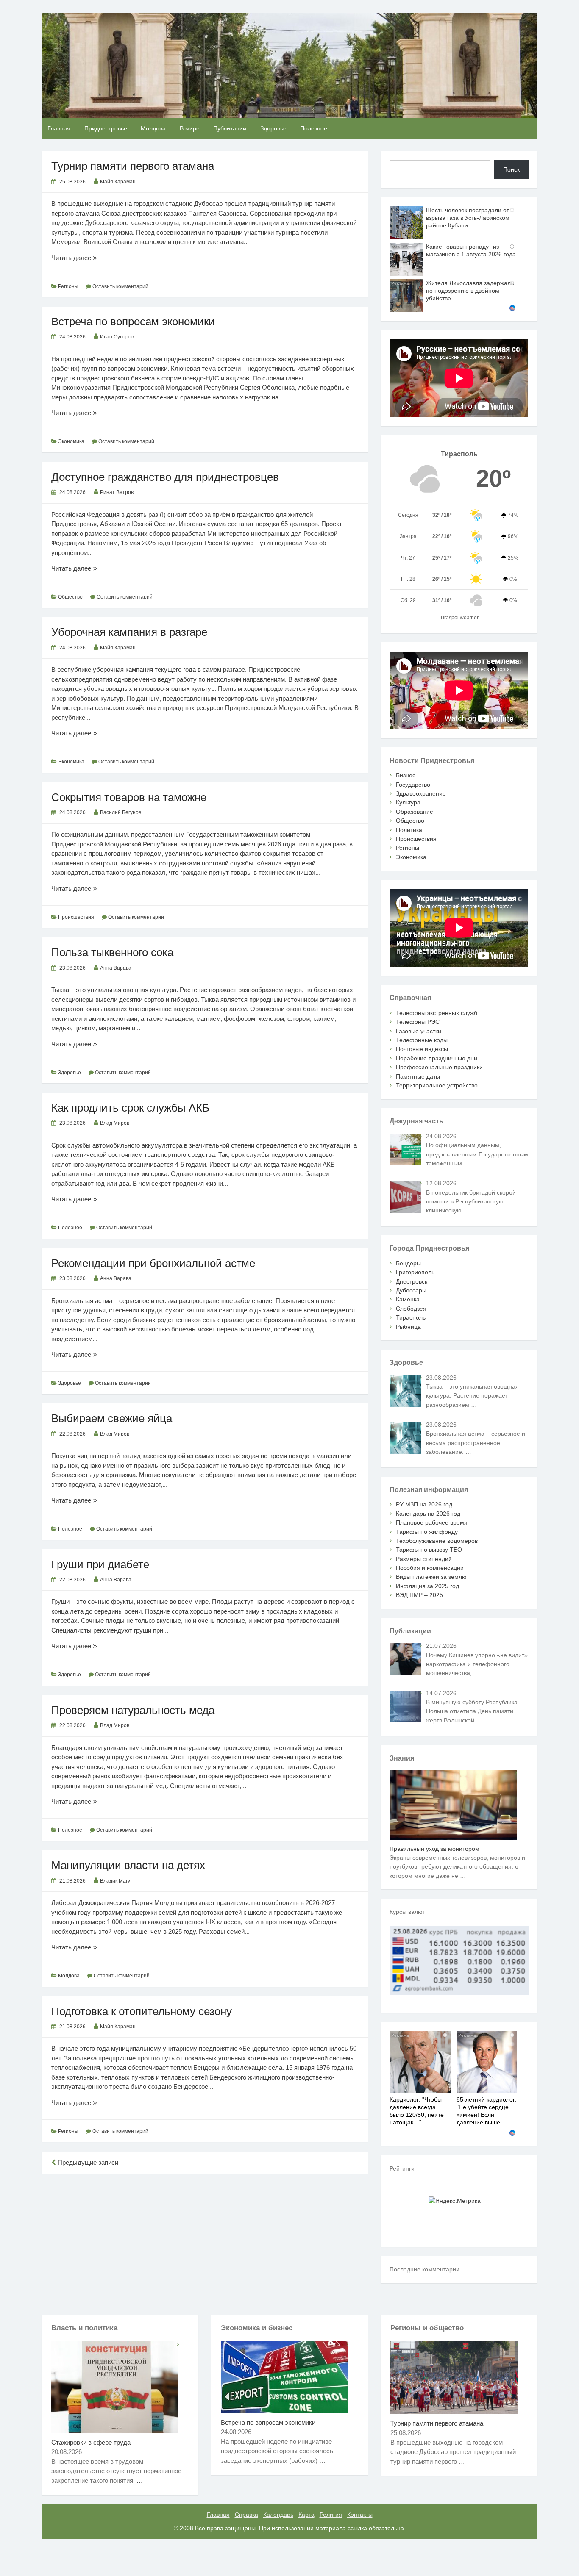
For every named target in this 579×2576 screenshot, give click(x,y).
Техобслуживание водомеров (437, 1541)
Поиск (511, 169)
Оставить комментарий (120, 286)
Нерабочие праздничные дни (437, 1058)
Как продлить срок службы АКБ (130, 1108)
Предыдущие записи (87, 2162)
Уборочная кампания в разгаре (129, 632)
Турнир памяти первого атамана (133, 166)
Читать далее (83, 258)
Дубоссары (411, 1290)
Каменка (408, 1299)
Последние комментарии (425, 2269)
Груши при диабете (100, 1564)
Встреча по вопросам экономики (133, 322)
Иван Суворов (117, 337)
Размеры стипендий (424, 1559)
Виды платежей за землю (431, 1577)
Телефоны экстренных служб (437, 1013)
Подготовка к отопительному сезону (142, 2011)
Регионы (68, 286)
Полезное (314, 128)
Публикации (230, 128)
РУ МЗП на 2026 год (424, 1504)
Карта (306, 2515)
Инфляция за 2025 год (427, 1586)
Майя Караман (118, 182)
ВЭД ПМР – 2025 (419, 1595)
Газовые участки (419, 1031)
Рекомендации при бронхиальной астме (153, 1263)
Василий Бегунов (121, 812)
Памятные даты (418, 1076)
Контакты (360, 2515)
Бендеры (408, 1263)
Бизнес (406, 775)
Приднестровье (106, 128)
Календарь (278, 2515)
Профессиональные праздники (439, 1067)
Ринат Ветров (117, 492)
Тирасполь (411, 1317)
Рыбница (408, 1327)
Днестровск (412, 1281)
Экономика (71, 441)
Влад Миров (115, 1123)
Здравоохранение (421, 793)
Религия (331, 2515)
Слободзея (411, 1309)
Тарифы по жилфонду (427, 1532)
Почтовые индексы (422, 1049)
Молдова (153, 128)
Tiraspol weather (459, 618)
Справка (246, 2515)
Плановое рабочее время (432, 1522)
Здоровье (273, 128)
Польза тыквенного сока (112, 952)
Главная (59, 128)
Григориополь (415, 1272)
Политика (409, 830)
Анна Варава (116, 968)
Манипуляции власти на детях (128, 1865)
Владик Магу (115, 1881)
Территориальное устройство (437, 1085)
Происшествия (76, 917)
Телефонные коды (422, 1040)
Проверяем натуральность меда (133, 1710)
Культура (408, 802)
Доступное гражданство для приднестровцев (165, 477)
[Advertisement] (205, 2243)
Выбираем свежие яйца (112, 1418)
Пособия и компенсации (430, 1568)
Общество (70, 597)
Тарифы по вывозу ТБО (429, 1550)
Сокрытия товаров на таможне (129, 797)
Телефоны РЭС (418, 1022)
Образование (415, 812)
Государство (413, 785)
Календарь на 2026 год (428, 1514)
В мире (190, 128)
